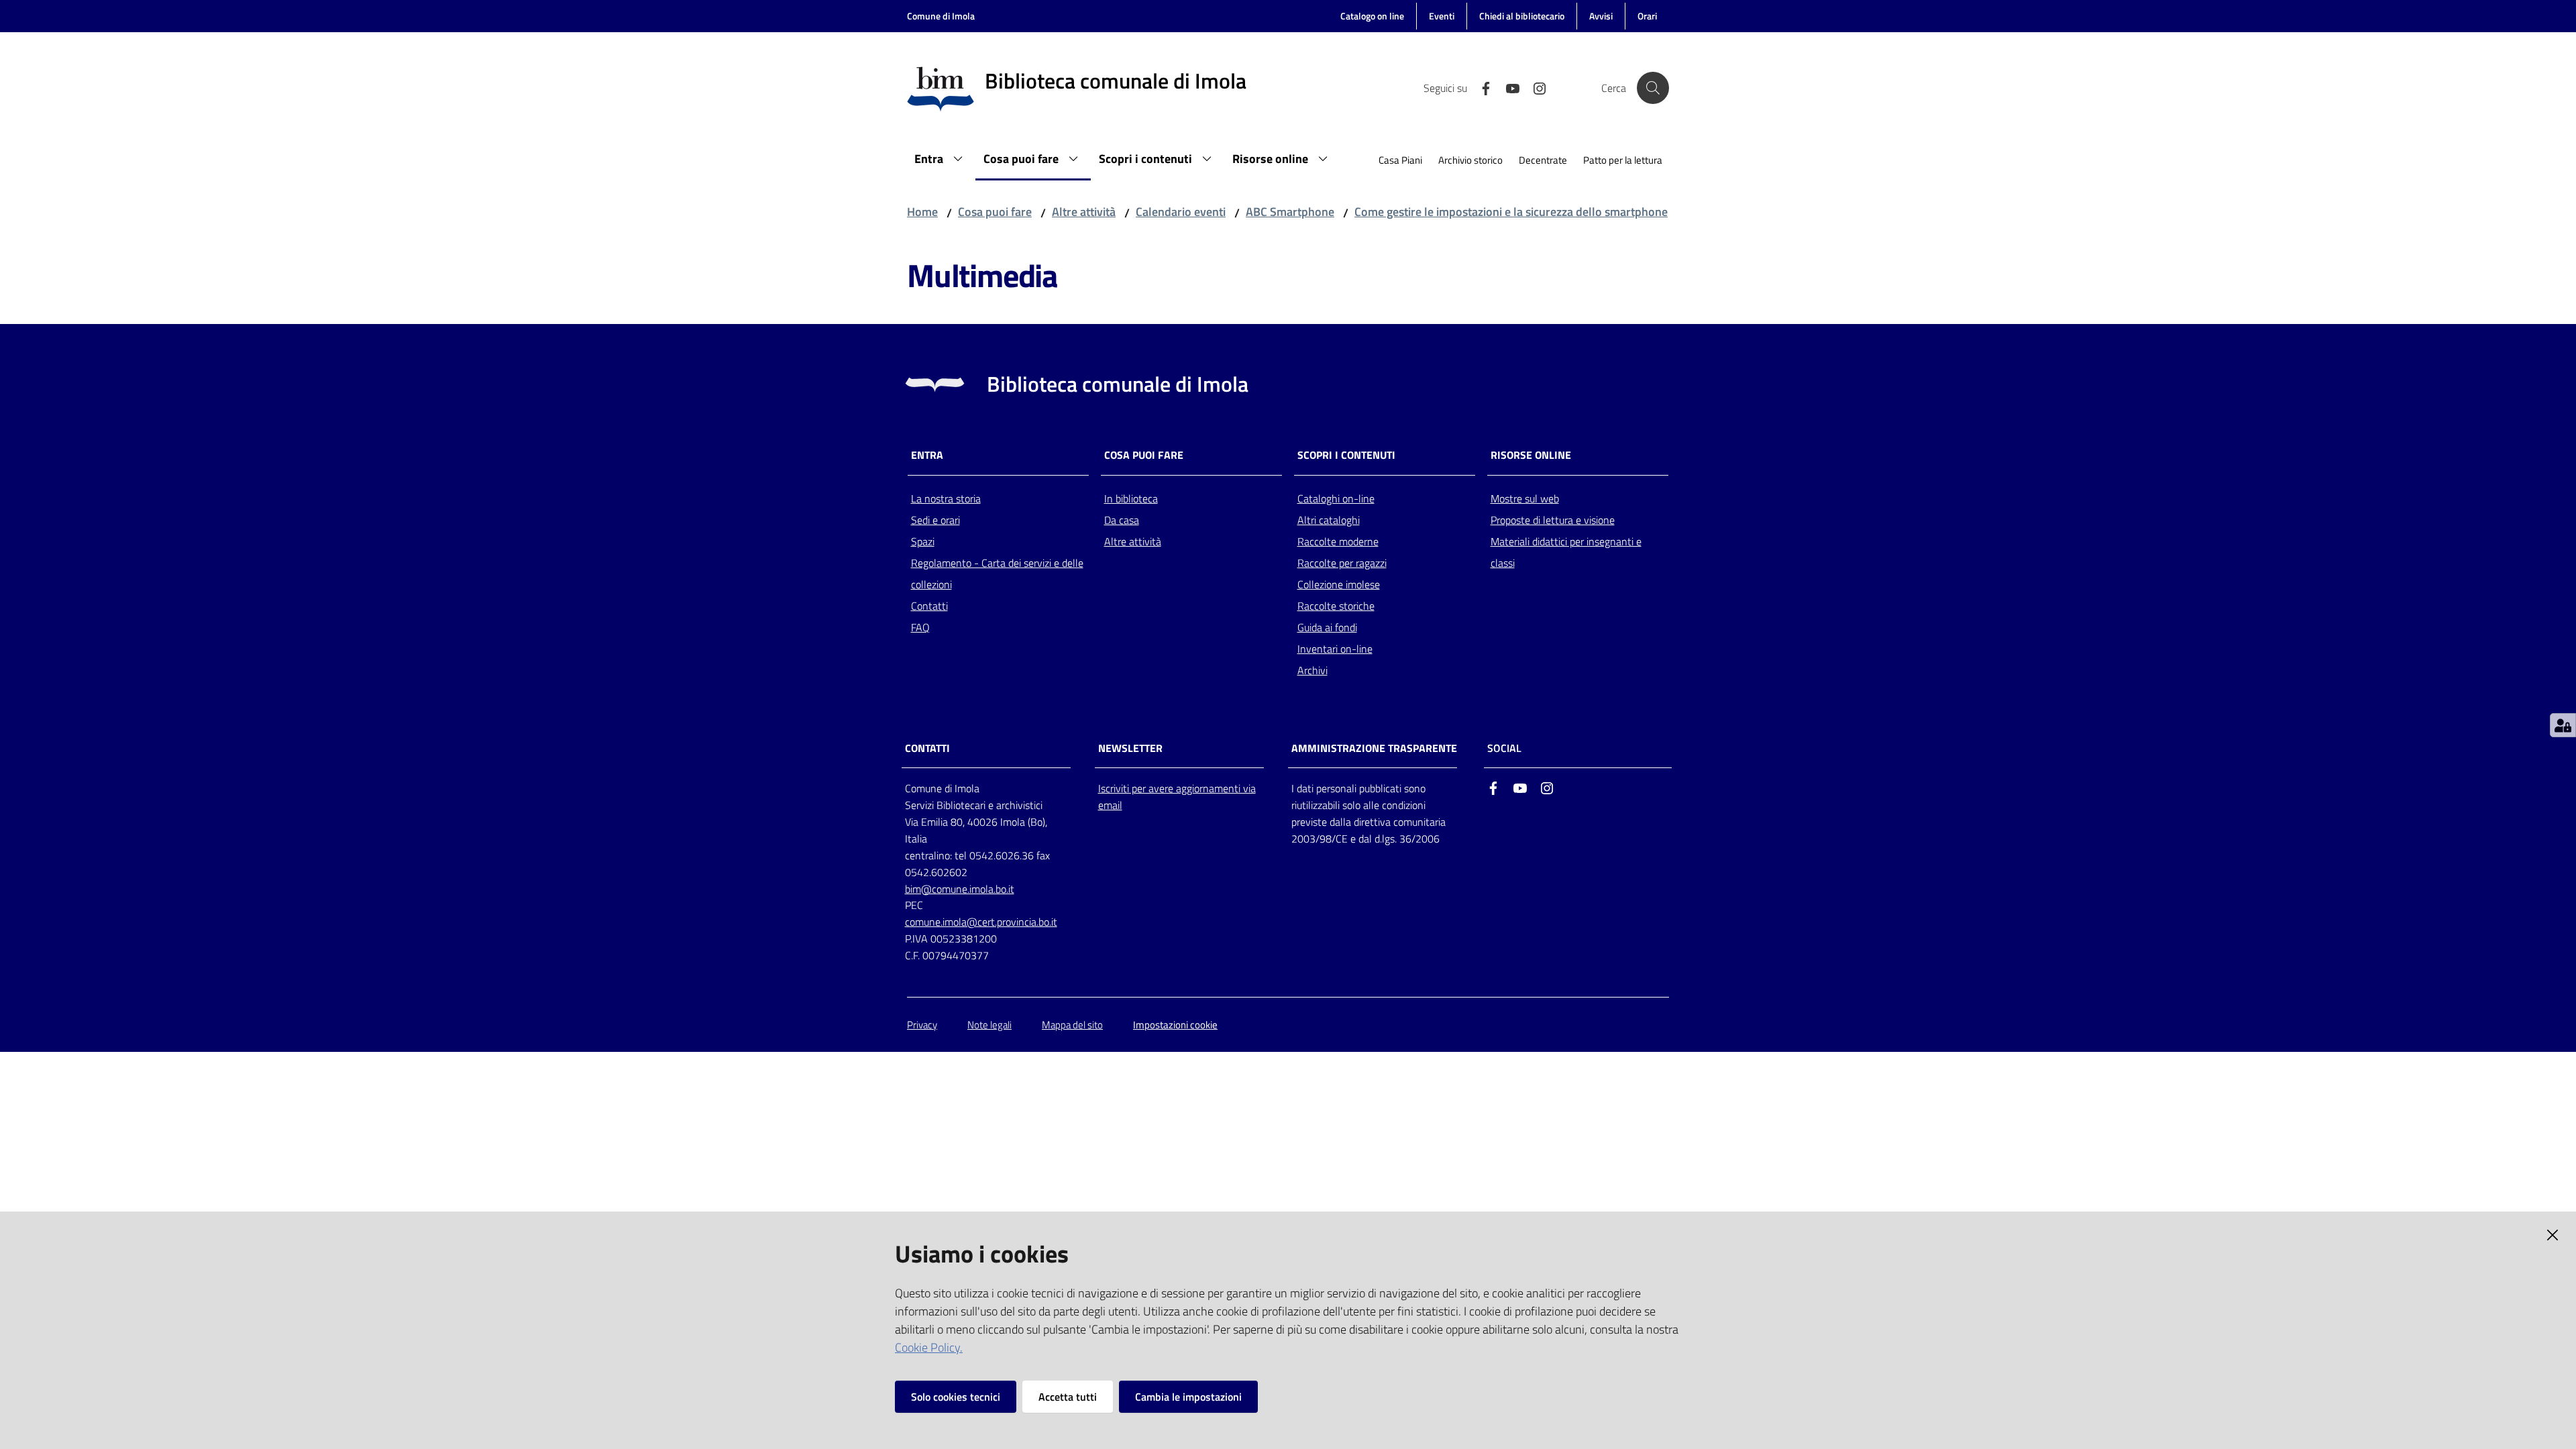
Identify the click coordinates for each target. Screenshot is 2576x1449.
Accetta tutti (1068, 1397)
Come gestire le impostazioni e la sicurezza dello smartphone (1511, 212)
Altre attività (1084, 212)
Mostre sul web (1525, 498)
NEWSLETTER (1130, 748)
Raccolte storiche (1336, 606)
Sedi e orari (935, 520)
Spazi (923, 541)
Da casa (1122, 520)
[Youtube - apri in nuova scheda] (1507, 87)
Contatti (929, 606)
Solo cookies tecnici (956, 1397)
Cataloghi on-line (1336, 498)
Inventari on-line (1335, 649)
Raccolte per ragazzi (1342, 563)
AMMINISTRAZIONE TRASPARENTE (1374, 748)
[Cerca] (1653, 88)
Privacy (922, 1025)
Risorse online (1531, 455)
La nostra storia (946, 498)
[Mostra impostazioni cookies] (2563, 725)
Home (922, 212)
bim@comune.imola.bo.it (960, 889)
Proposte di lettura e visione (1553, 520)
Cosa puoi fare (995, 212)
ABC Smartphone (1290, 212)
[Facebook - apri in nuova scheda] (1481, 87)
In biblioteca (1131, 498)
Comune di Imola (941, 16)
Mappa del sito (1072, 1025)
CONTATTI (927, 748)
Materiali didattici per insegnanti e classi (1566, 552)
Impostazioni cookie (1175, 1025)
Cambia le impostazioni (1188, 1397)
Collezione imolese (1339, 584)
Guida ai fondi (1327, 627)
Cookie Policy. (929, 1347)
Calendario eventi (1181, 212)
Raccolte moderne (1338, 541)
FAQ (920, 627)
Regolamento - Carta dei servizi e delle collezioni (997, 574)
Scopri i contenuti (1346, 455)
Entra (927, 455)
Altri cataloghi (1329, 520)
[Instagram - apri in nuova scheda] (1534, 87)
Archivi (1312, 670)
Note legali (989, 1025)
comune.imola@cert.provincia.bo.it (981, 922)
